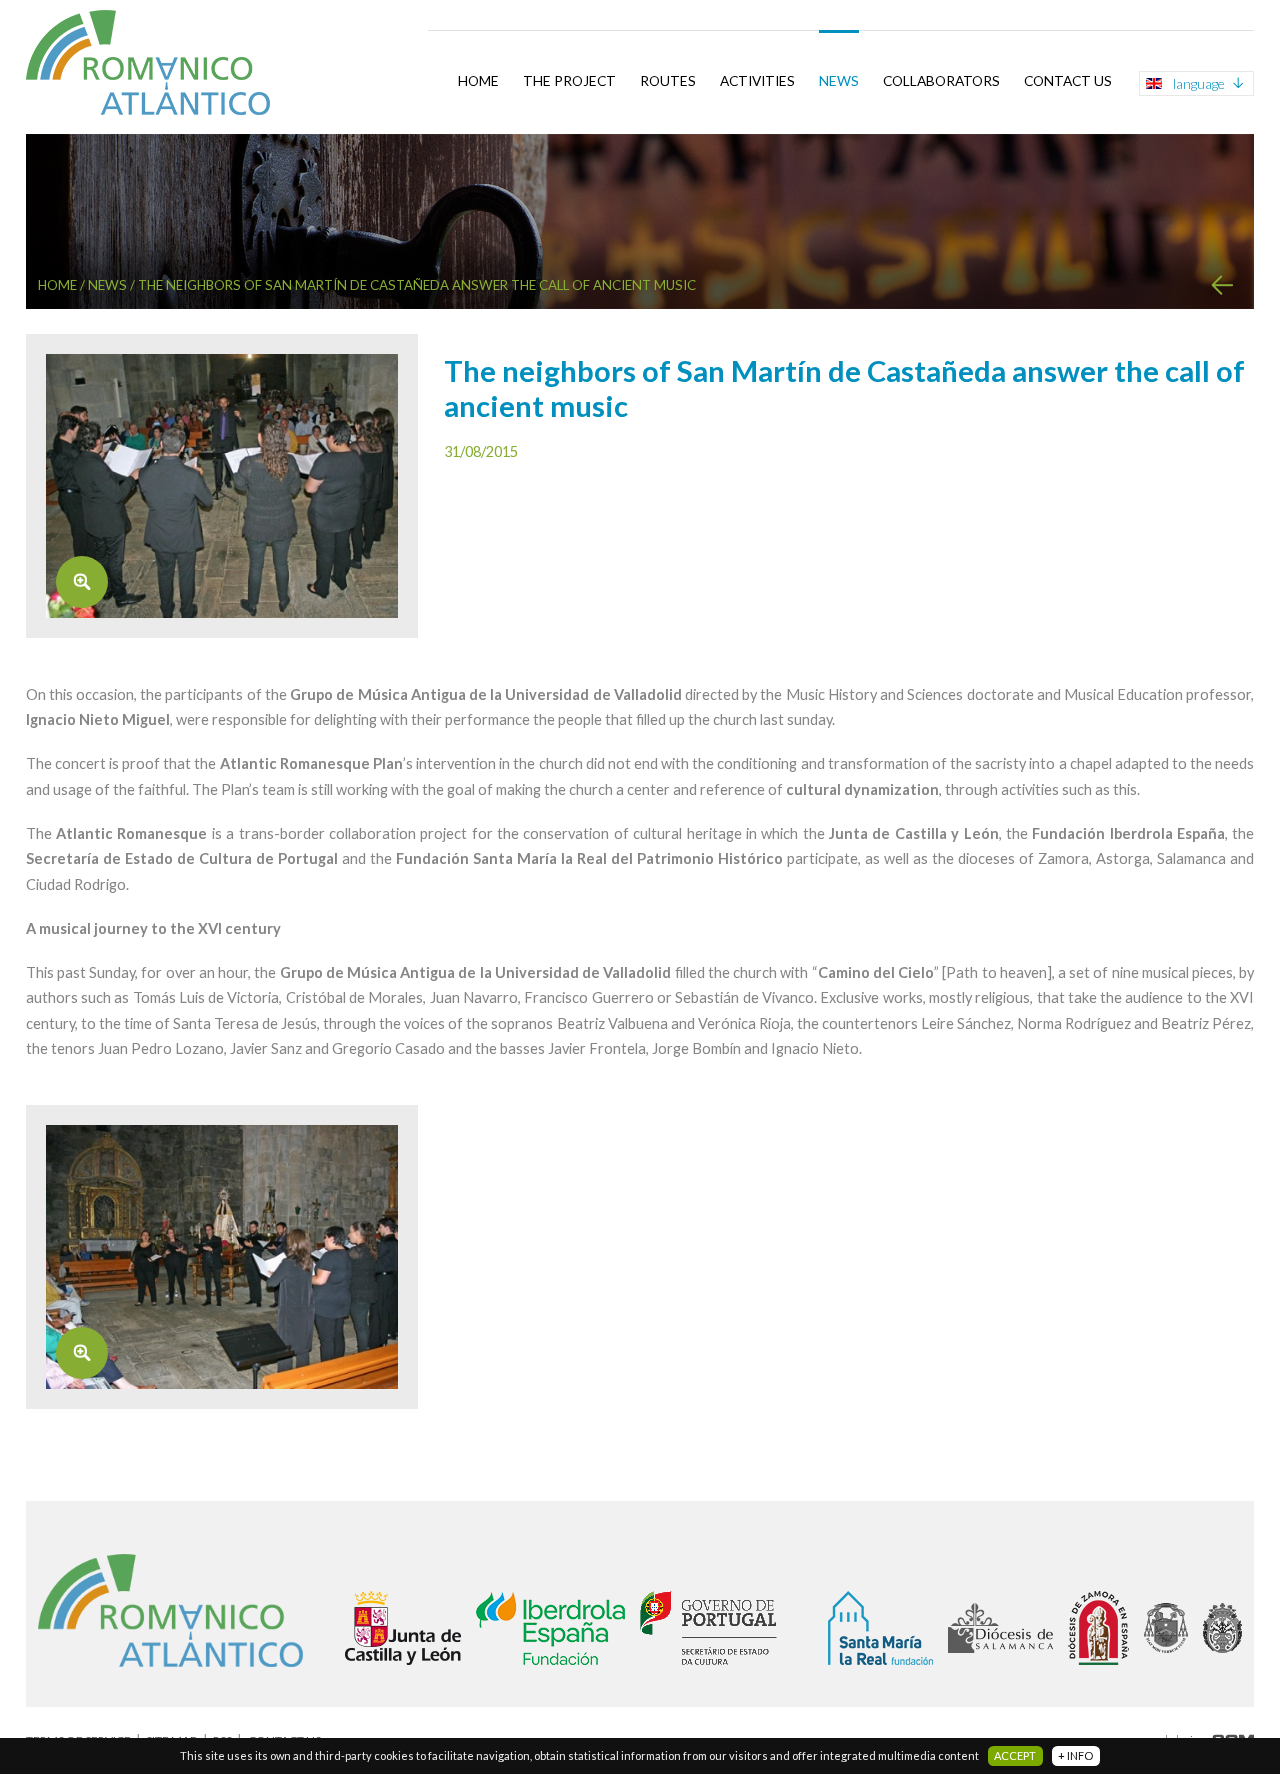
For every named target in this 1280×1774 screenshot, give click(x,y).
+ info (1075, 1755)
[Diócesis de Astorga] (1166, 1628)
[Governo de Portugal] (709, 1628)
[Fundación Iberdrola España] (550, 1628)
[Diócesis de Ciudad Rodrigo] (1222, 1628)
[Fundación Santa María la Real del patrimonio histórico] (880, 1628)
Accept (1015, 1755)
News (839, 80)
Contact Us (1068, 80)
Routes (668, 80)
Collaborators (941, 80)
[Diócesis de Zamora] (1098, 1628)
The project (569, 80)
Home (478, 80)
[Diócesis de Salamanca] (1000, 1628)
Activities (757, 80)
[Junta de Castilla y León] (403, 1628)
